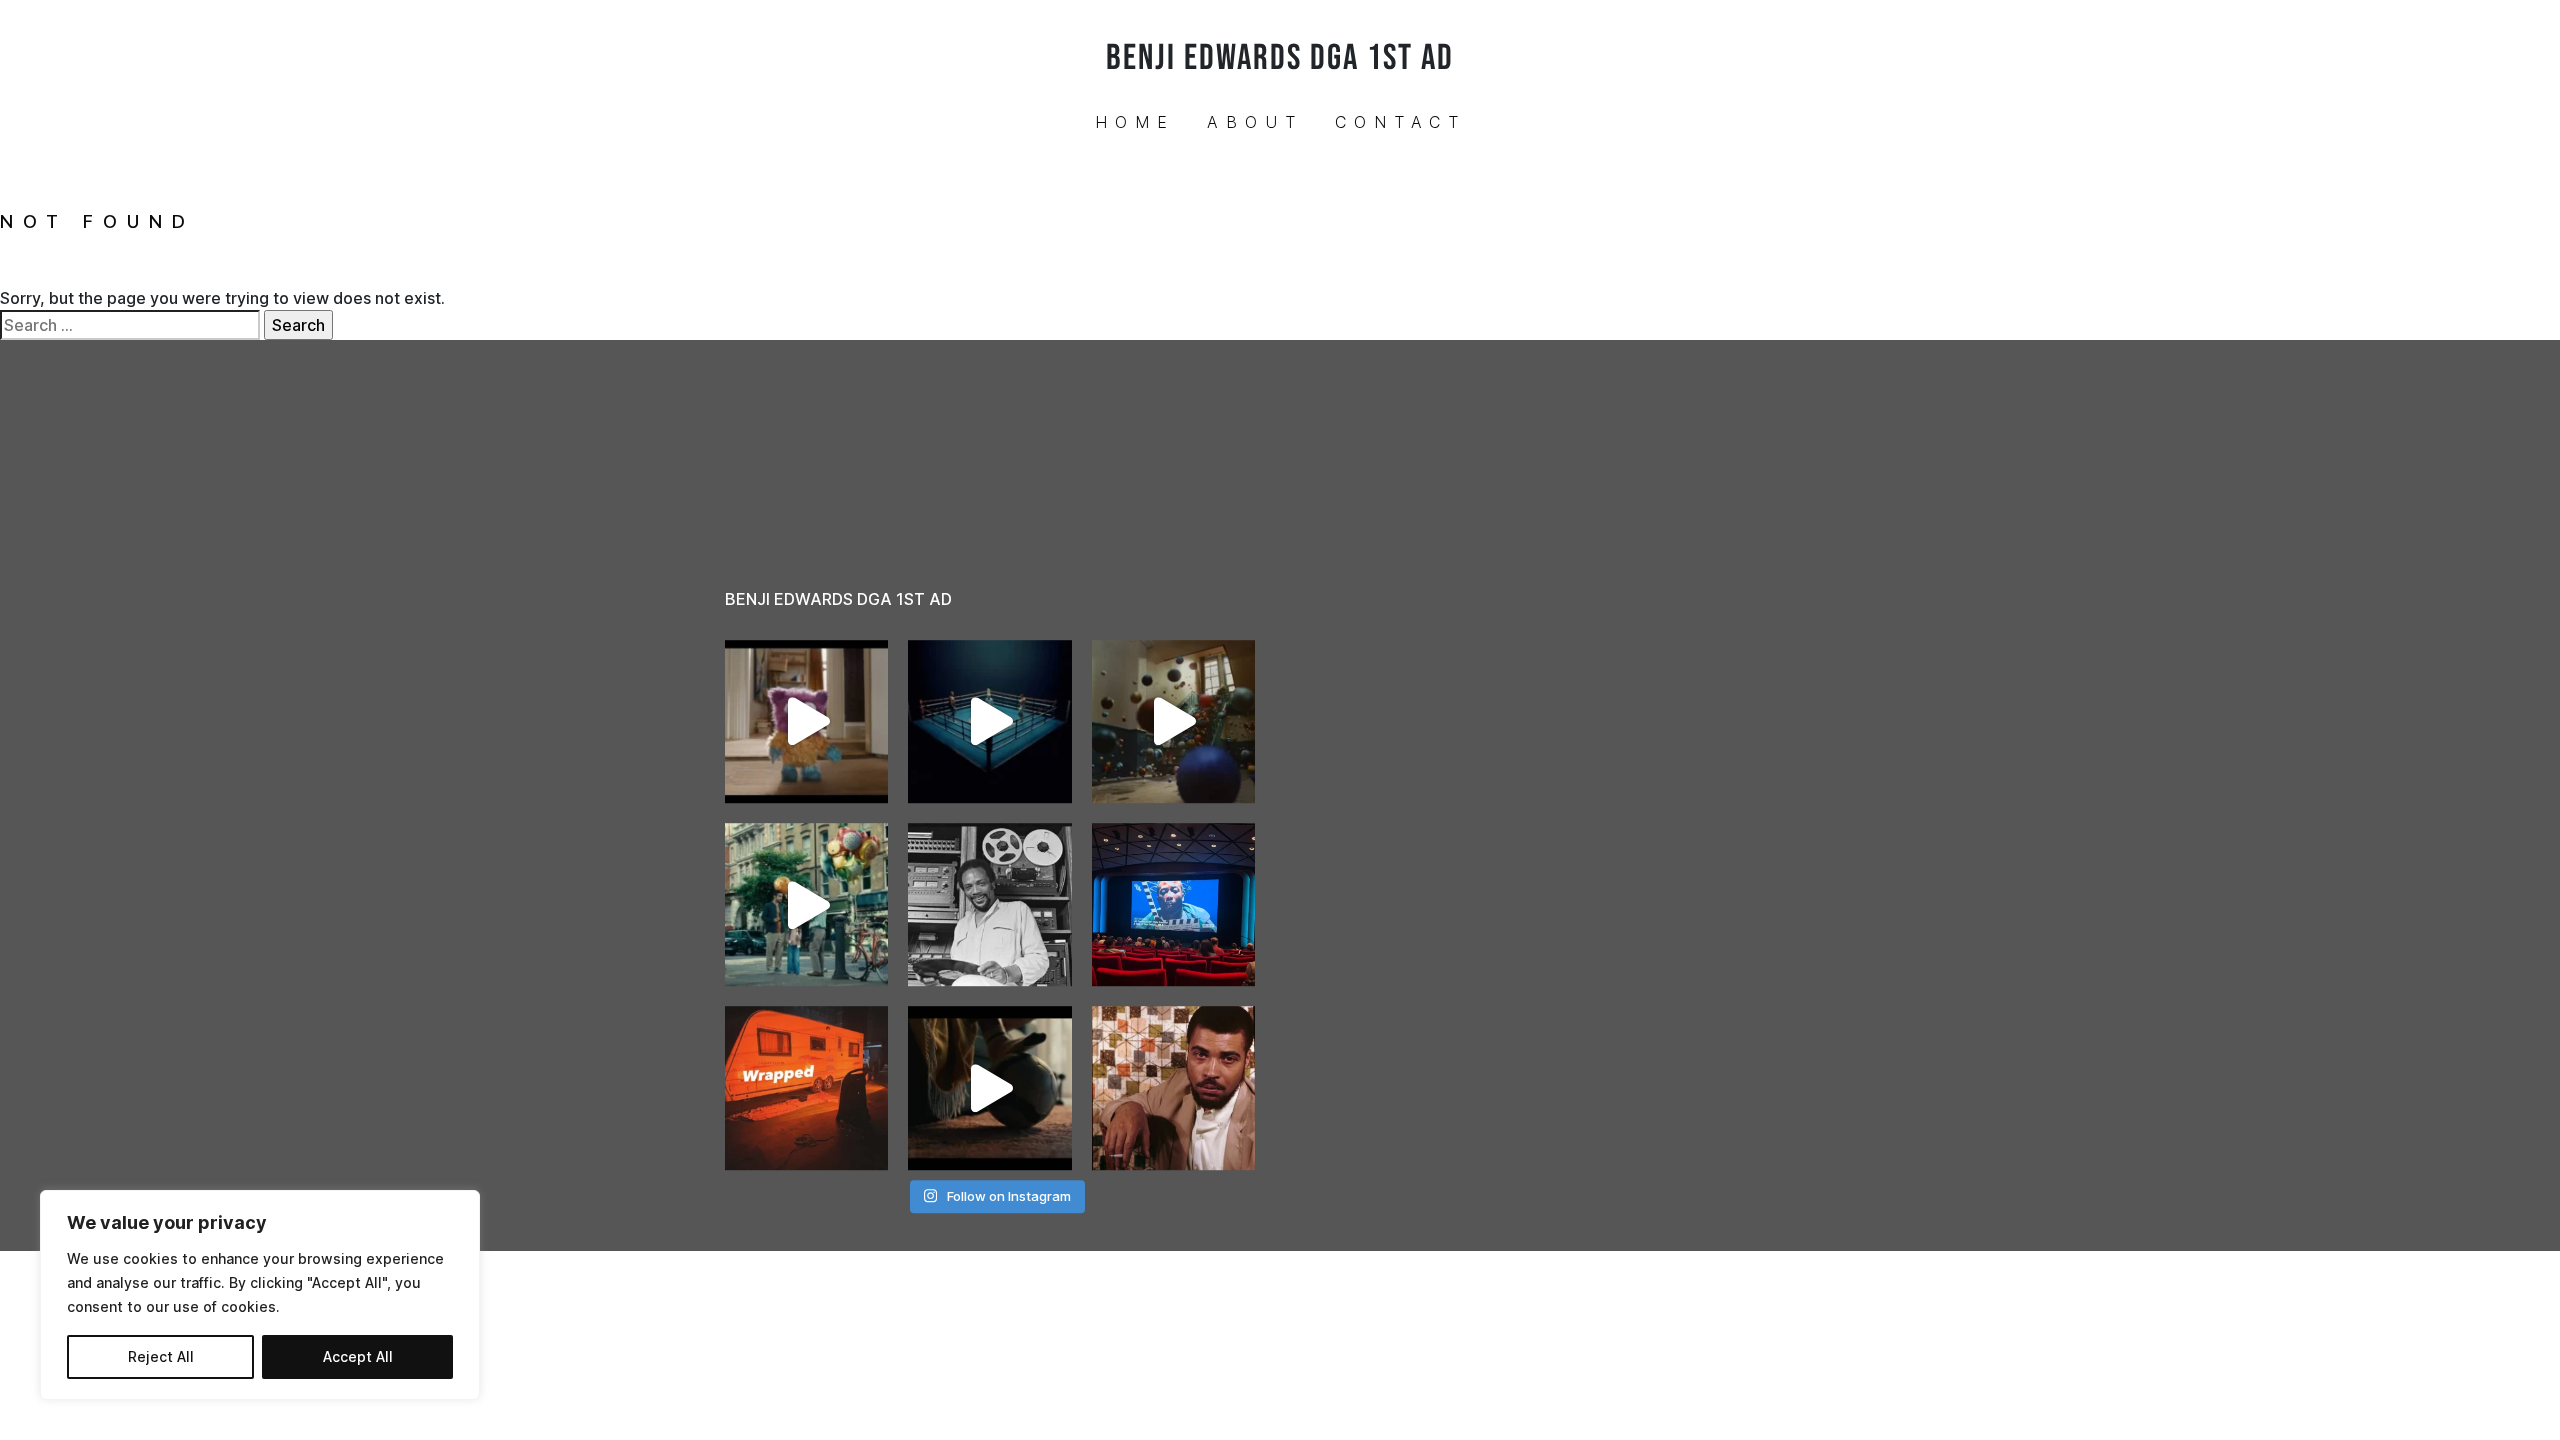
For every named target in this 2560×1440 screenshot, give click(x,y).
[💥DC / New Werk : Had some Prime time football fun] (989, 1087)
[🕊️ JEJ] (1173, 1087)
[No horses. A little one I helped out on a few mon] (806, 904)
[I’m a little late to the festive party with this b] (806, 721)
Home (1135, 122)
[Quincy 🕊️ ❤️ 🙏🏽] (989, 904)
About (1255, 122)
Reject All (161, 1356)
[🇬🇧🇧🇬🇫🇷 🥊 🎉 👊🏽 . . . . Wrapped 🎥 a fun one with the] (806, 1087)
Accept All (358, 1356)
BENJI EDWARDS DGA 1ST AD (1280, 58)
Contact (1400, 122)
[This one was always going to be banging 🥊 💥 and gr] (989, 721)
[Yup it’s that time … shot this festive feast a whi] (1173, 721)
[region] (260, 1295)
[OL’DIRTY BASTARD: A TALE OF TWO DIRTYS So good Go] (1173, 904)
